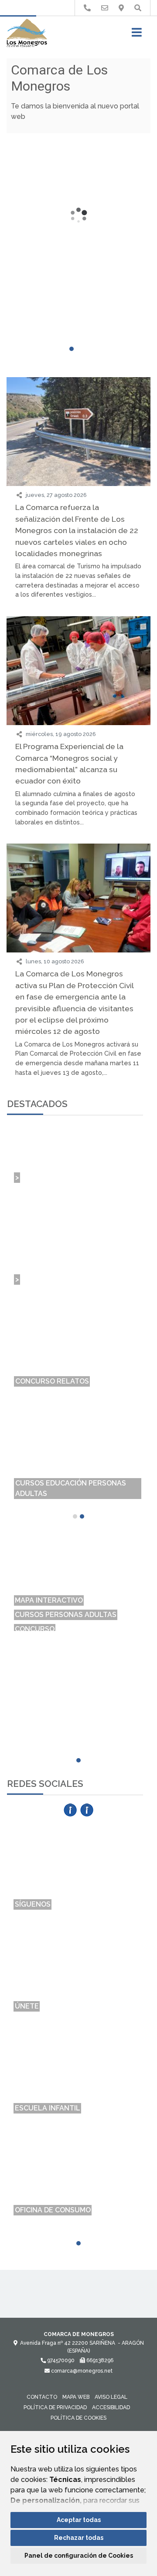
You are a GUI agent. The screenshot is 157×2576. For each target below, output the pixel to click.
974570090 (60, 2360)
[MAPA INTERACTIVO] (78, 1551)
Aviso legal (111, 2397)
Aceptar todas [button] (79, 2520)
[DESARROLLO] (78, 1622)
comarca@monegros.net (81, 2371)
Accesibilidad (111, 2407)
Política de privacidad (55, 2407)
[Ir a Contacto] (105, 8)
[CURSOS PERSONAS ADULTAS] (78, 1565)
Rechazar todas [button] (79, 2538)
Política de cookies (78, 2418)
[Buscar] (138, 8)
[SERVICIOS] (78, 1608)
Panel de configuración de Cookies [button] (79, 2556)
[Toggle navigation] (137, 35)
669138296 (99, 2360)
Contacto (42, 2397)
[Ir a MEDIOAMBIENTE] (121, 8)
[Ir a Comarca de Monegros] (27, 34)
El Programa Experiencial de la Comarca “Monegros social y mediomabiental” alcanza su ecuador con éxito (69, 763)
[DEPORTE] (78, 1594)
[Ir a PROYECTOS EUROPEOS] (87, 8)
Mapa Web (76, 2397)
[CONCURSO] (78, 1579)
